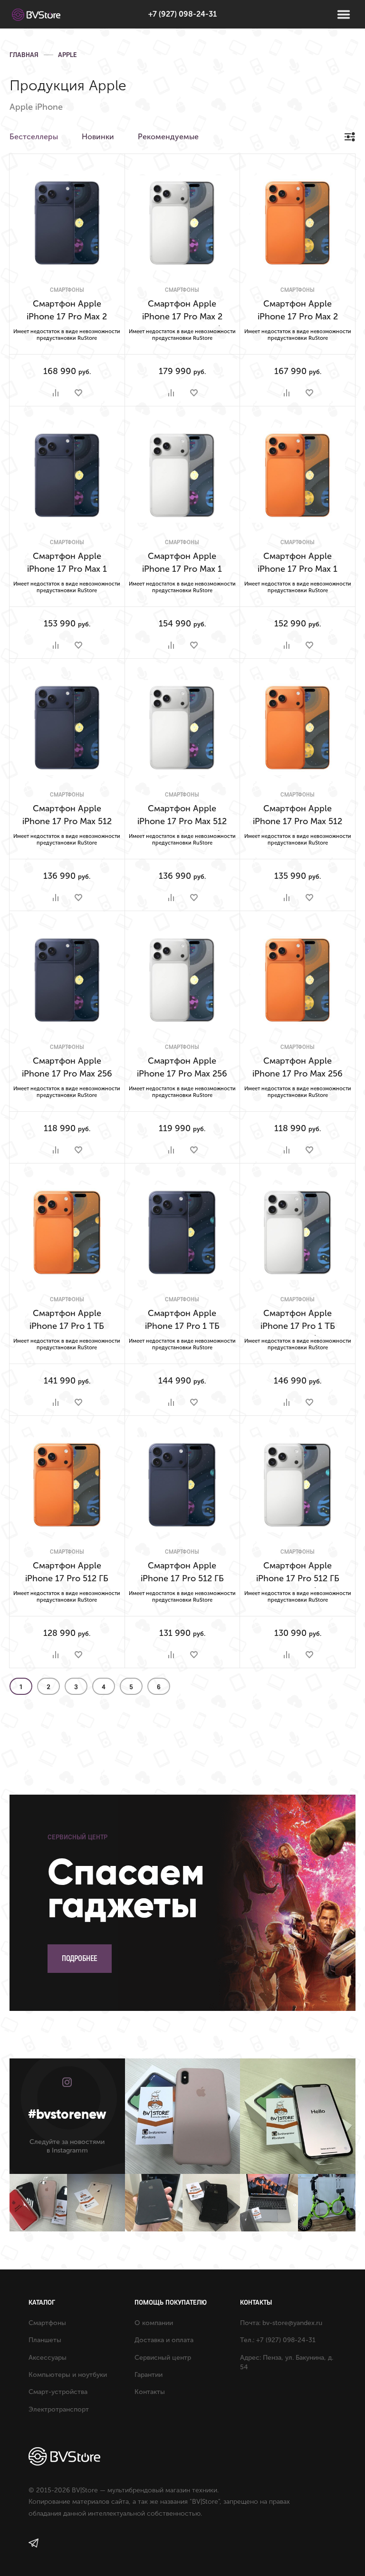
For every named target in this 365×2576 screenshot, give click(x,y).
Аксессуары (48, 2358)
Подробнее (80, 1958)
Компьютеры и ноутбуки (68, 2375)
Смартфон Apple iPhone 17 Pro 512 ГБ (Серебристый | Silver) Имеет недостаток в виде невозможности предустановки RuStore (298, 1574)
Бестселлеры (34, 137)
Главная (24, 55)
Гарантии (149, 2375)
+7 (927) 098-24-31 (182, 14)
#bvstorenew (67, 2114)
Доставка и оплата (164, 2340)
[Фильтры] (350, 137)
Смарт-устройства (58, 2392)
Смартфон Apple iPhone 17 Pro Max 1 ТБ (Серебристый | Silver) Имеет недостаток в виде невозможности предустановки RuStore (182, 565)
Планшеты (45, 2340)
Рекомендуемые (168, 137)
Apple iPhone (36, 107)
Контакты (150, 2392)
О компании (154, 2323)
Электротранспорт (59, 2409)
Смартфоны (67, 290)
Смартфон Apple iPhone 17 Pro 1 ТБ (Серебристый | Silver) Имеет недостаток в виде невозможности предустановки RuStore (298, 1322)
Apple (67, 55)
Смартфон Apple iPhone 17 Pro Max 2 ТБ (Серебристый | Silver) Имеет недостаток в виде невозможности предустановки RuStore (182, 312)
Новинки (98, 137)
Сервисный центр (163, 2358)
